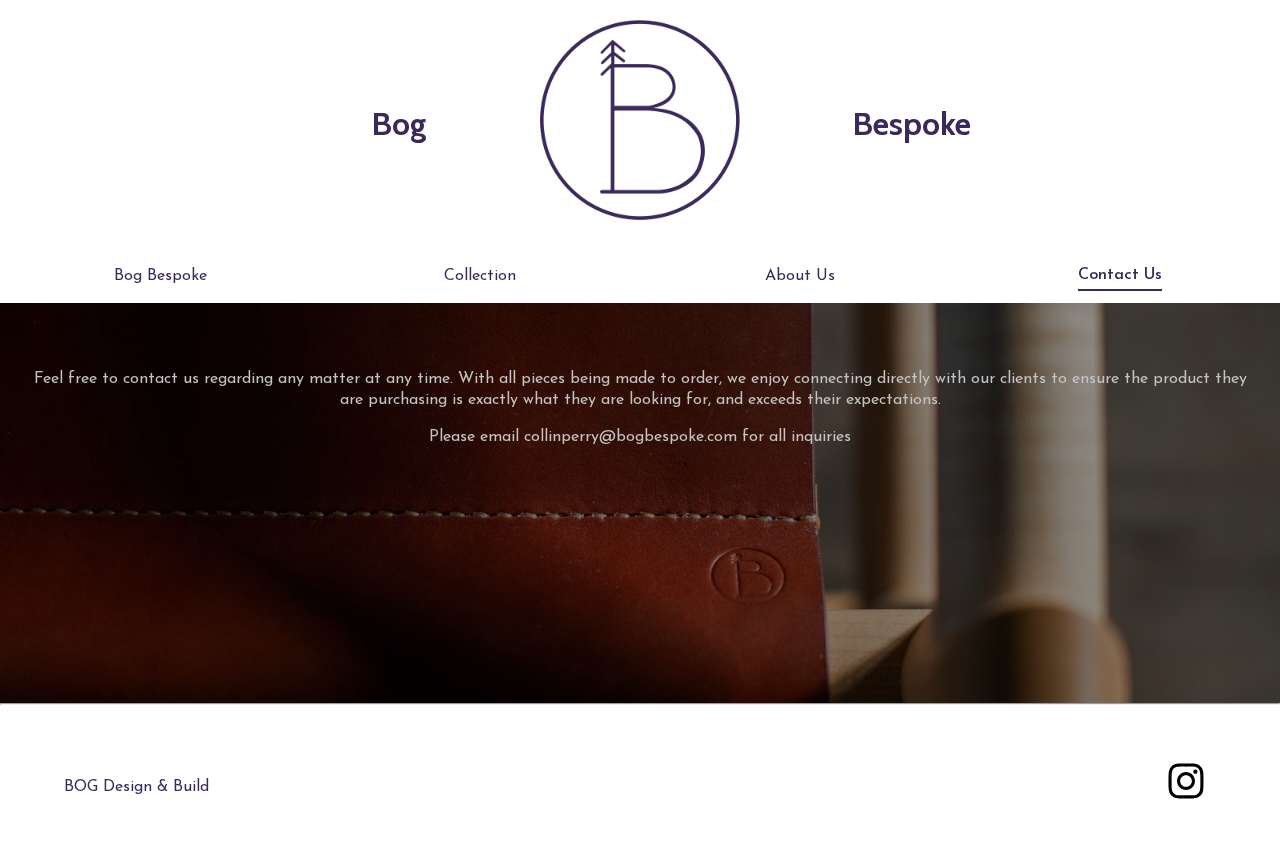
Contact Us (1120, 275)
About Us (800, 276)
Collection (480, 276)
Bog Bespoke (160, 276)
